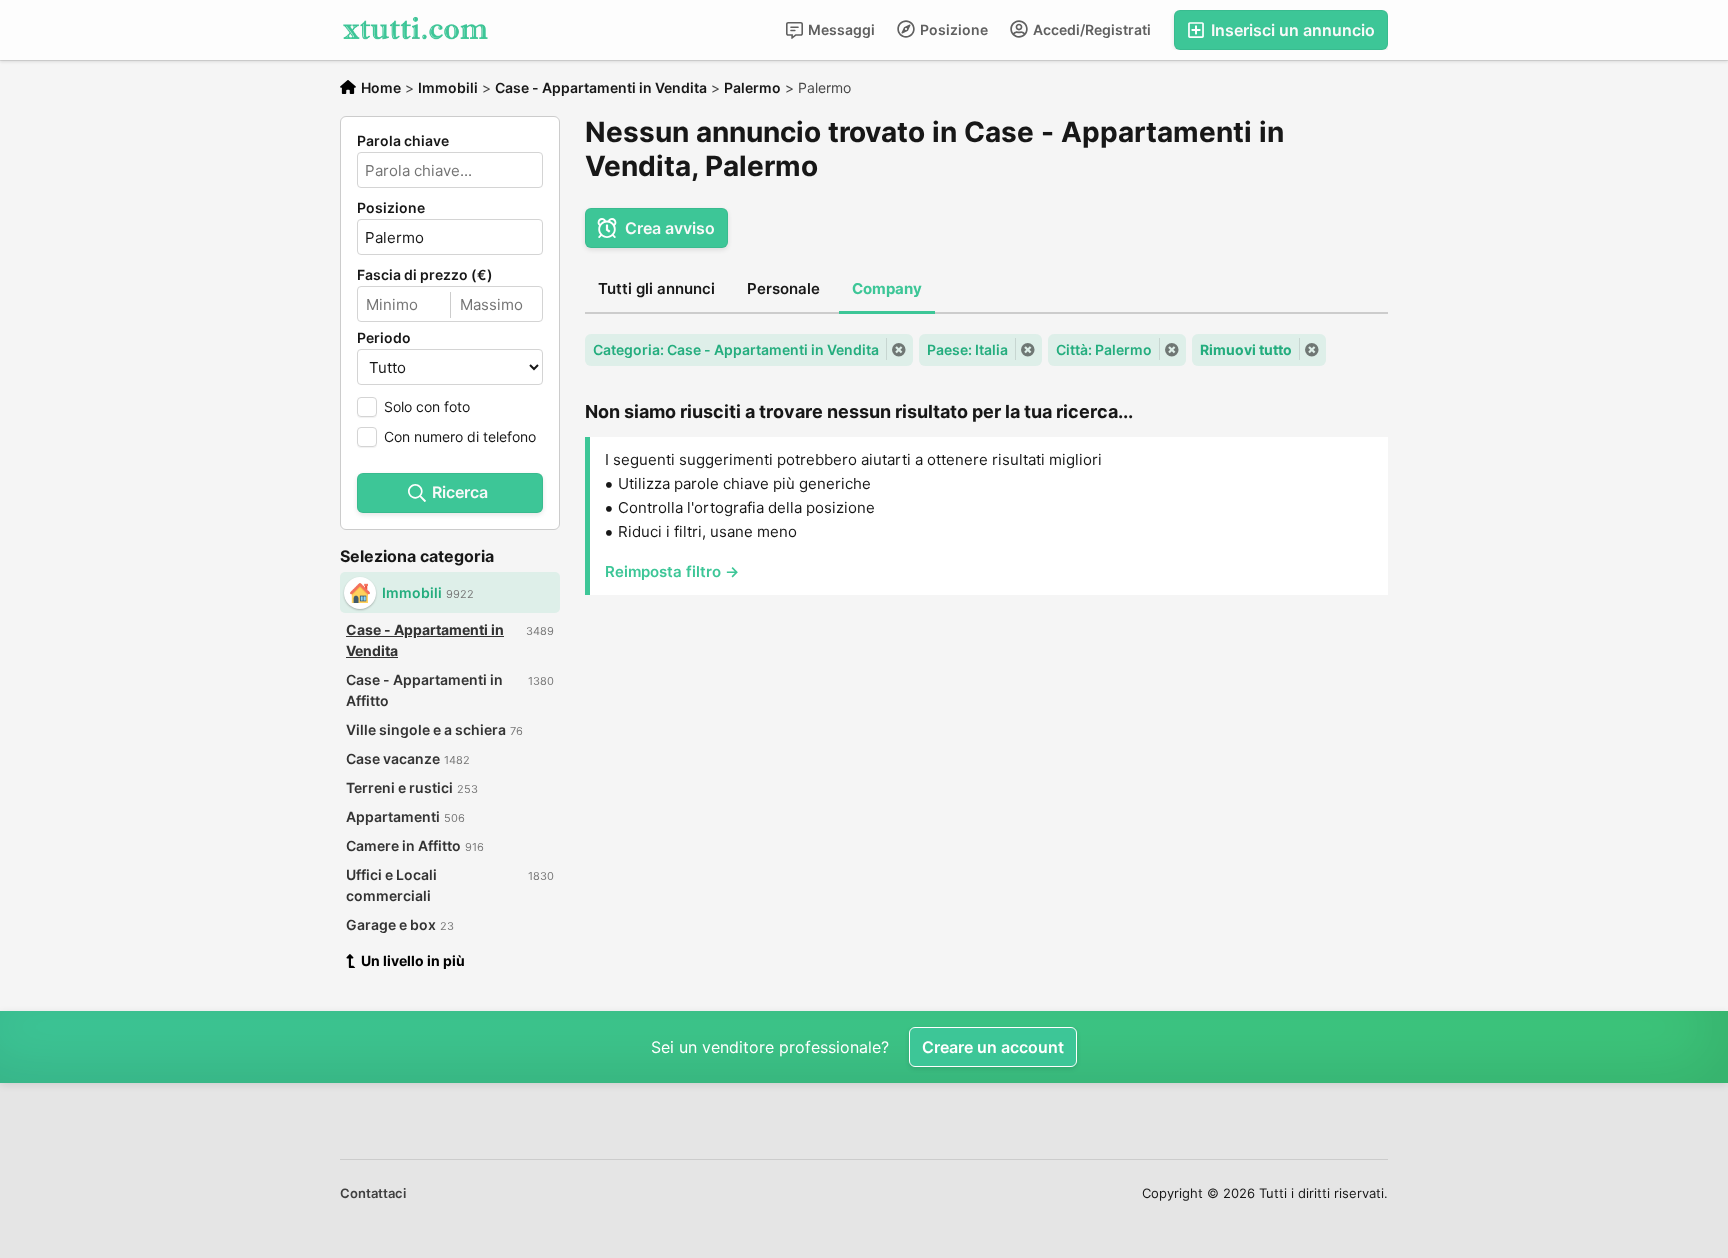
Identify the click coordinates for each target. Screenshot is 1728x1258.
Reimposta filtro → (672, 571)
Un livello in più (413, 960)
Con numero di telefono (460, 436)
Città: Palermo (1104, 349)
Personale (783, 288)
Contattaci (373, 1193)
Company (887, 288)
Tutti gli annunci (656, 288)
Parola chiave (403, 141)
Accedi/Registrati (1090, 29)
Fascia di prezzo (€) (425, 275)
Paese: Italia (967, 349)
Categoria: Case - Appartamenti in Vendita (736, 349)
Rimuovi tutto (1246, 349)
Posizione (952, 29)
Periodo (384, 338)
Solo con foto (427, 406)
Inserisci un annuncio (1291, 30)
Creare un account (993, 1047)
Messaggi (840, 29)
